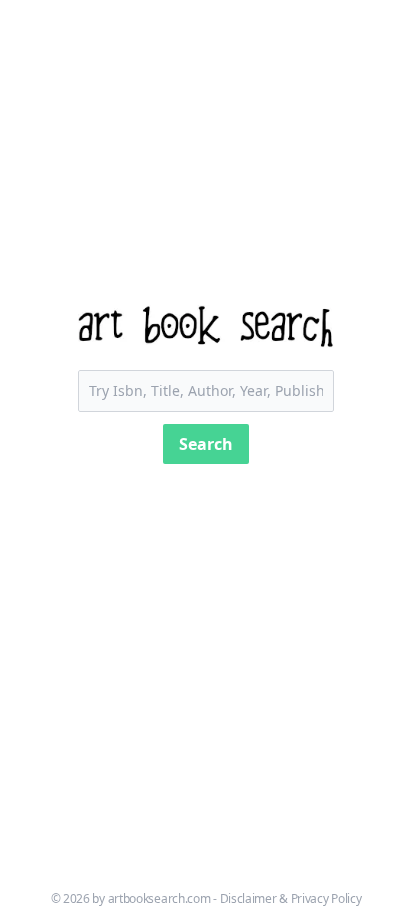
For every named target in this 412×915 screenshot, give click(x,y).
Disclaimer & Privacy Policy (291, 898)
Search (206, 444)
